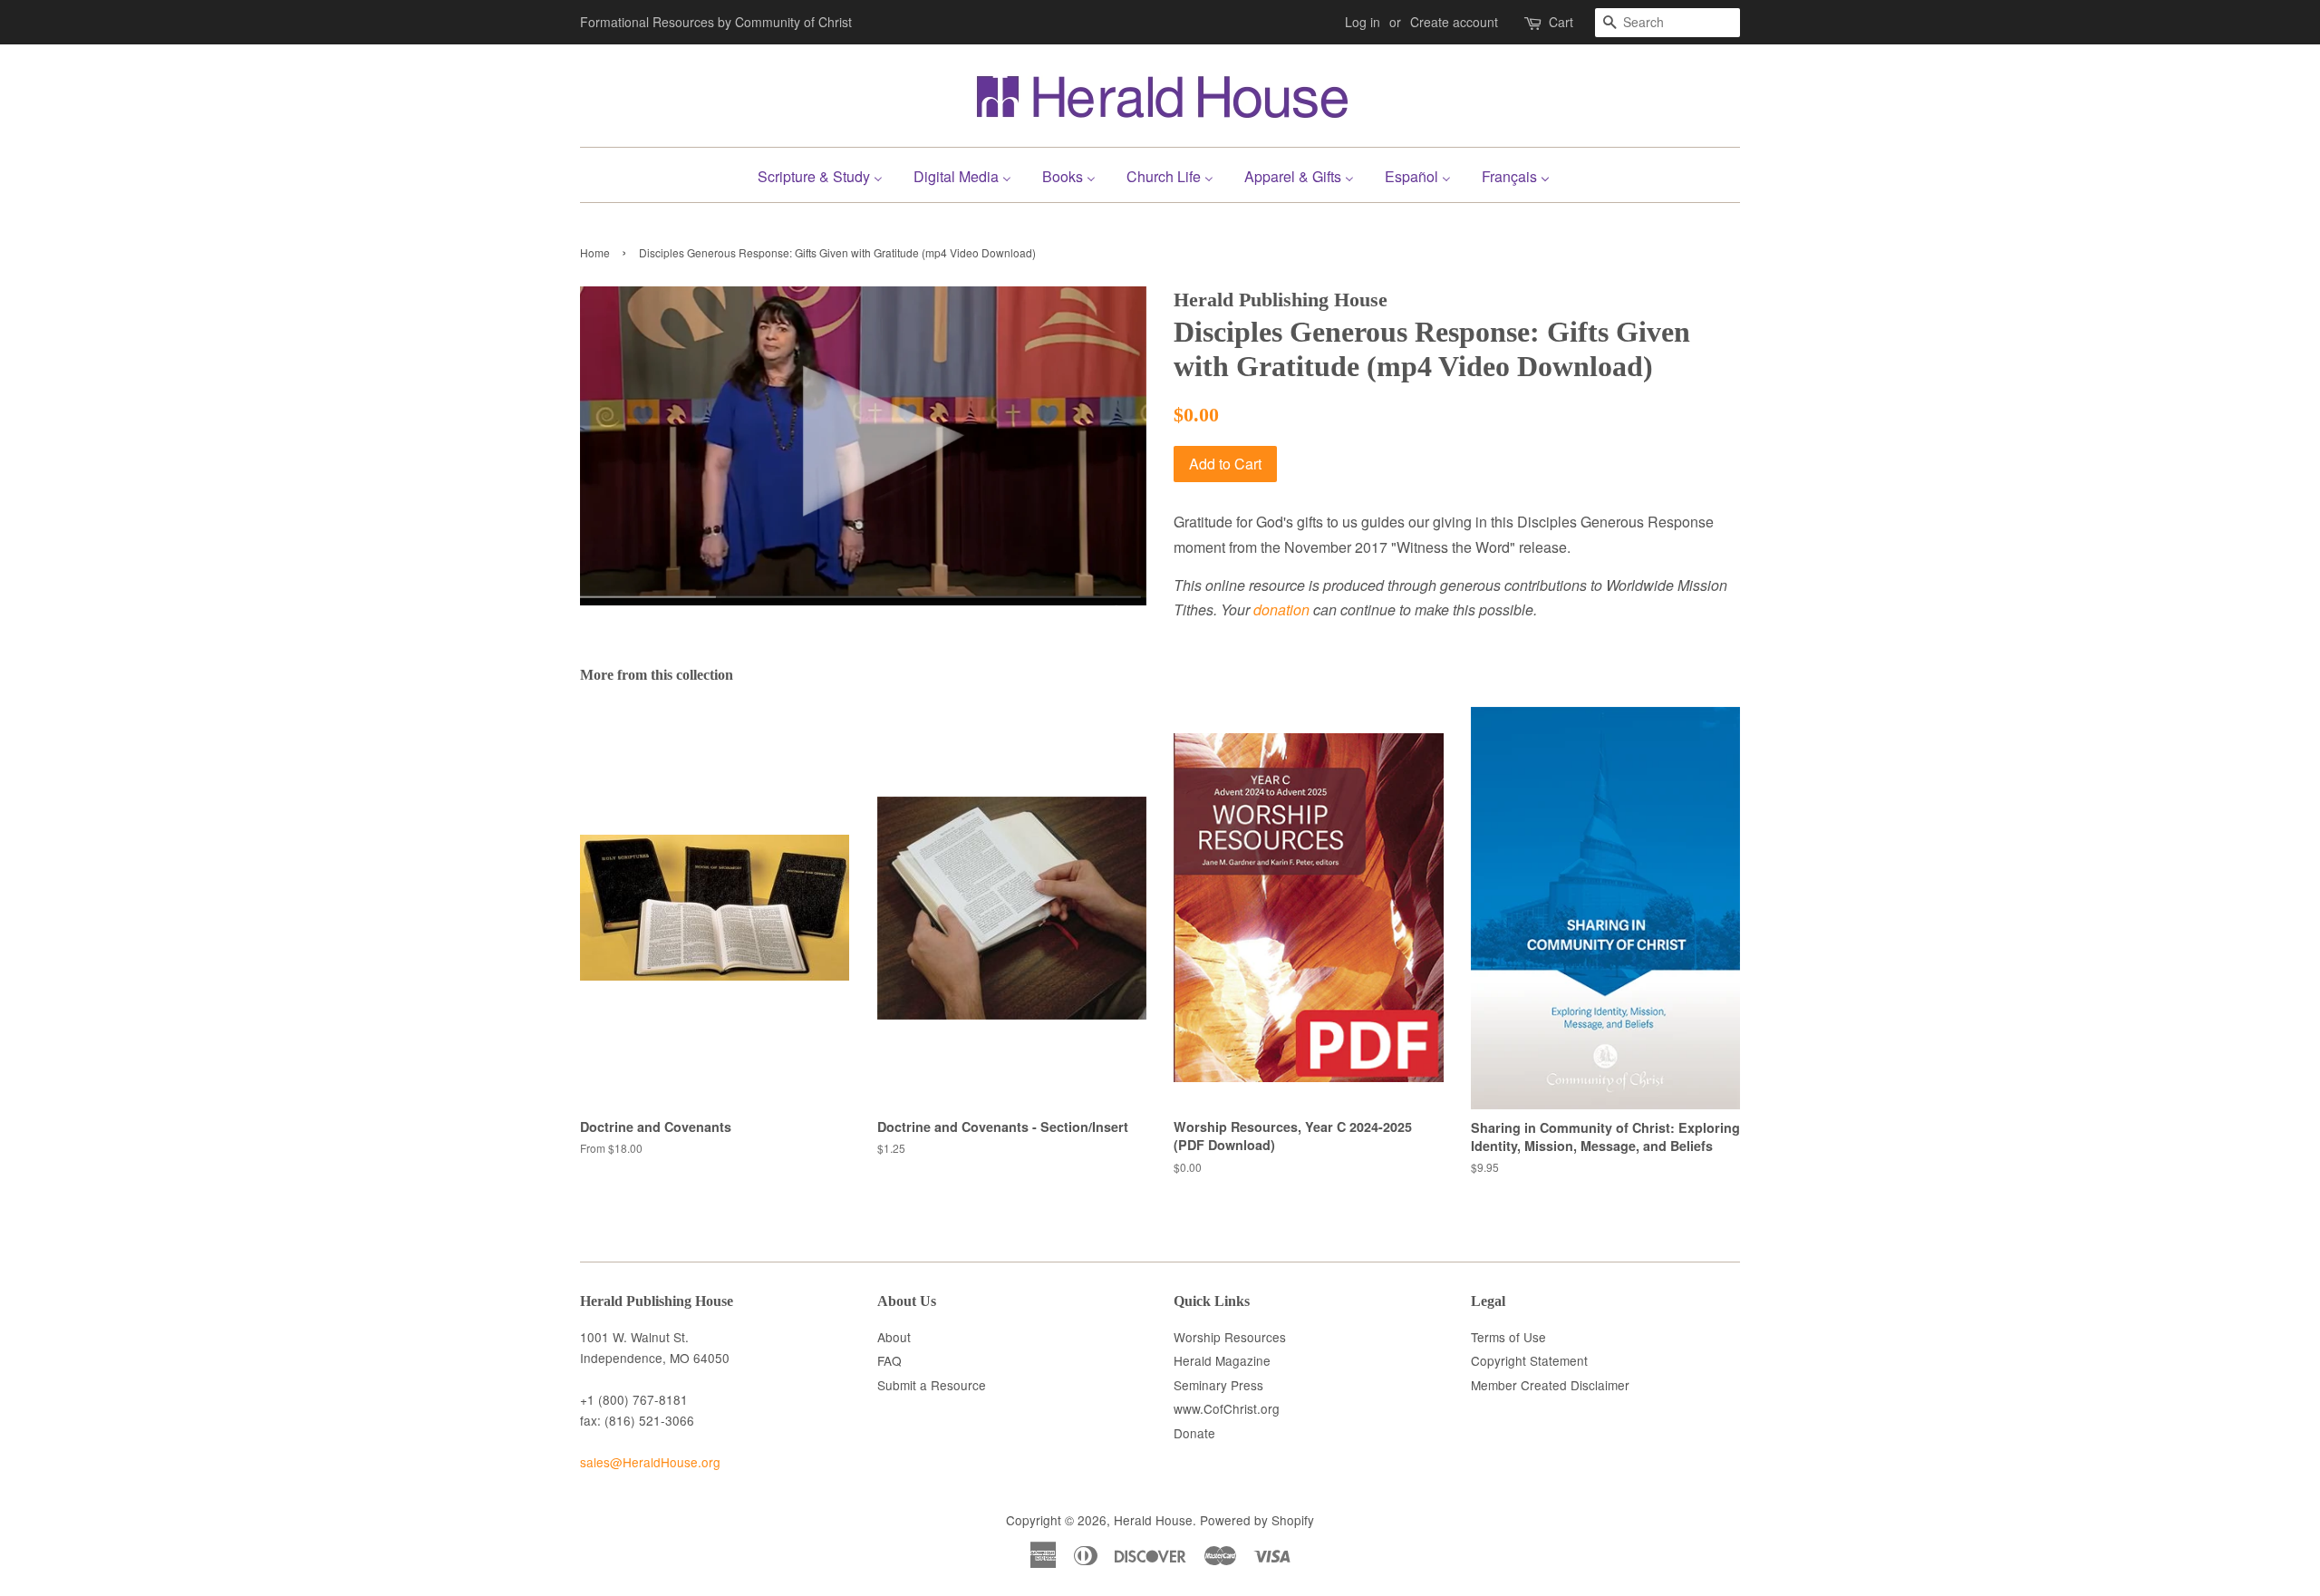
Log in (1363, 22)
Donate (1194, 1433)
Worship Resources (1230, 1337)
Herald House (1153, 1520)
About (894, 1337)
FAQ (889, 1360)
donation (1281, 609)
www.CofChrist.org (1227, 1408)
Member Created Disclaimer (1550, 1385)
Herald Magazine (1222, 1360)
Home (595, 252)
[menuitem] (827, 174)
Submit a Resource (932, 1385)
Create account (1454, 22)
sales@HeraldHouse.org (650, 1462)
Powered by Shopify (1257, 1520)
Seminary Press (1218, 1385)
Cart (1561, 22)
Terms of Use (1508, 1337)
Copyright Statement (1529, 1360)
